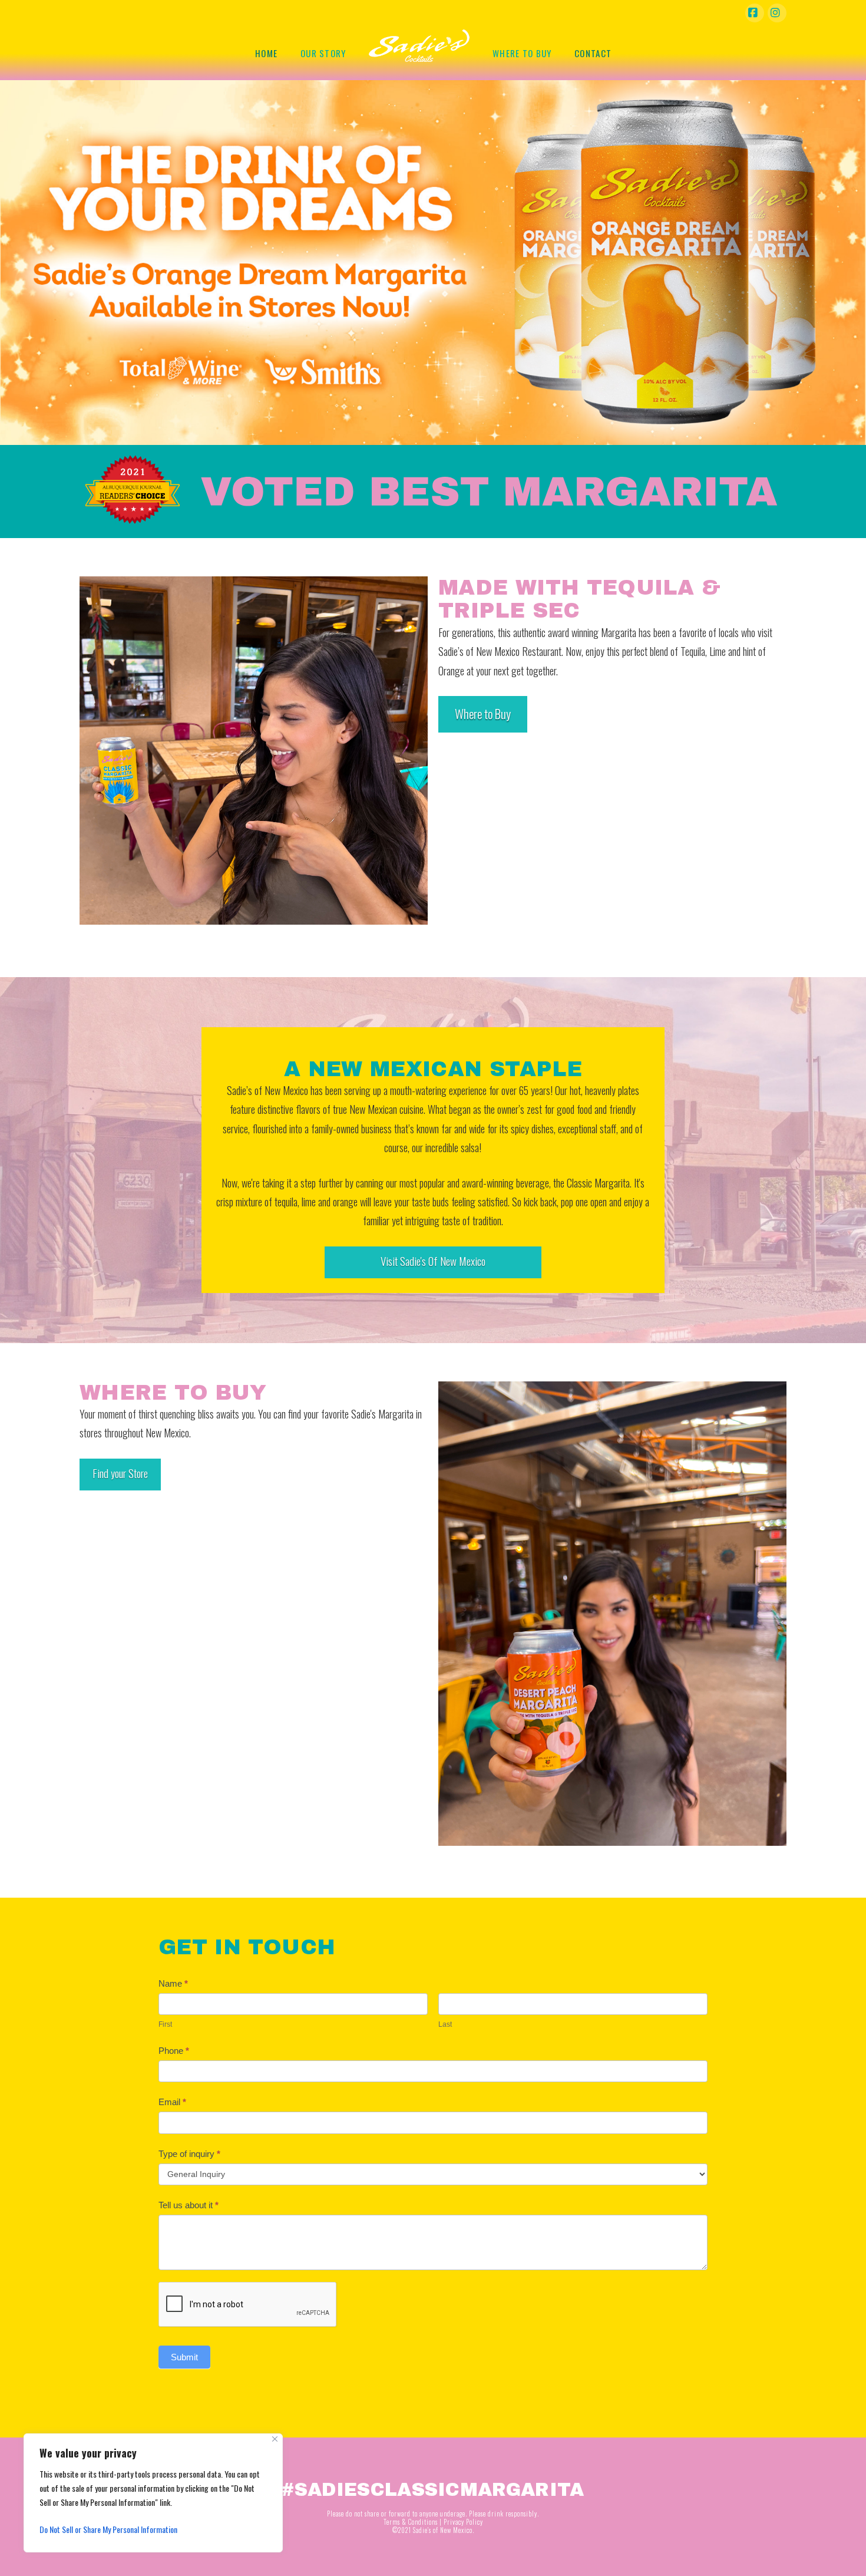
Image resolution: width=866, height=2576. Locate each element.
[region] (153, 2493)
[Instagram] (777, 13)
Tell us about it (189, 2205)
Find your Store (120, 1473)
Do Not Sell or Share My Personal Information (108, 2529)
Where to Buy (483, 713)
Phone (174, 2051)
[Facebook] (755, 13)
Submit (184, 2357)
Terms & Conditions (411, 2522)
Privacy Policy (463, 2522)
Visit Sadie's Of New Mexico (433, 1261)
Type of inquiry (189, 2154)
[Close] (275, 2439)
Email (172, 2102)
